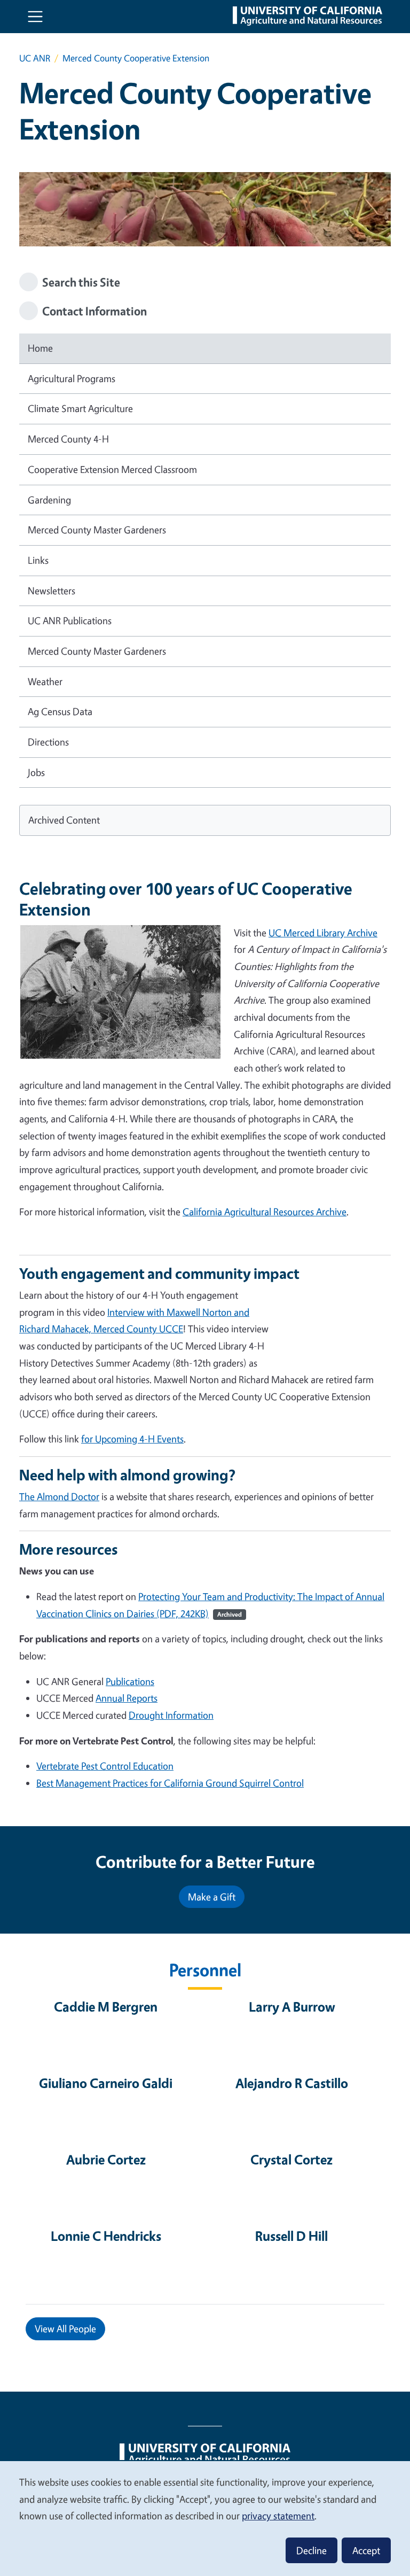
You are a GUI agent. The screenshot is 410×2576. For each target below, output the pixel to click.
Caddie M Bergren (106, 2007)
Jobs (36, 772)
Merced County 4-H (68, 439)
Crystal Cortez (291, 2159)
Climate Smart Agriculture (80, 408)
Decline (312, 2550)
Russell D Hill (291, 2236)
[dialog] (205, 2518)
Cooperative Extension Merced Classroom (112, 469)
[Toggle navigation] (35, 17)
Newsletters (52, 591)
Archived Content (64, 820)
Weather (45, 681)
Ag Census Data (60, 711)
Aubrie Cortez (106, 2159)
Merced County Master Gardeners (97, 530)
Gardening (49, 500)
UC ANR (35, 58)
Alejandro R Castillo (292, 2083)
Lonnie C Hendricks (106, 2236)
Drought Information (171, 1715)
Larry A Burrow (292, 2007)
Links (38, 560)
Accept (366, 2550)
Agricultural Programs (72, 378)
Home (40, 348)
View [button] (65, 2329)
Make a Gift (212, 1897)
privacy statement (278, 2516)
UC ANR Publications (70, 620)
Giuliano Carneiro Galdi (106, 2083)
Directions (48, 742)
